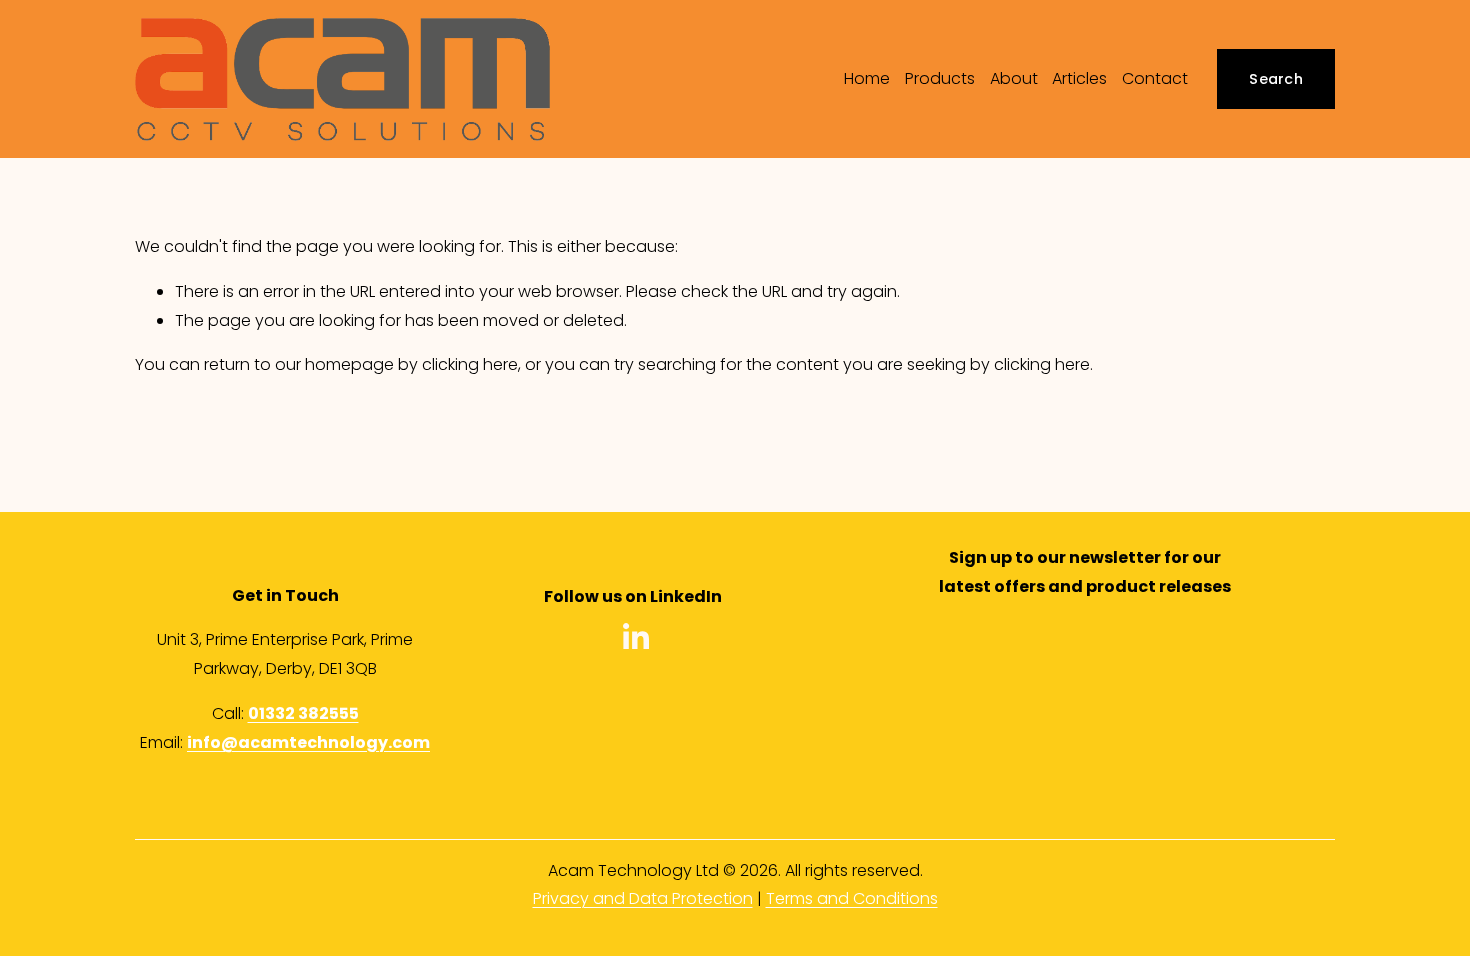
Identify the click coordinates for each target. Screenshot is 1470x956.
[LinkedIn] (635, 637)
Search (1276, 79)
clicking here (470, 364)
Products (940, 78)
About (1014, 78)
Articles (1079, 78)
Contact (1155, 78)
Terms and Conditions (852, 898)
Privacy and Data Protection (643, 898)
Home (867, 78)
